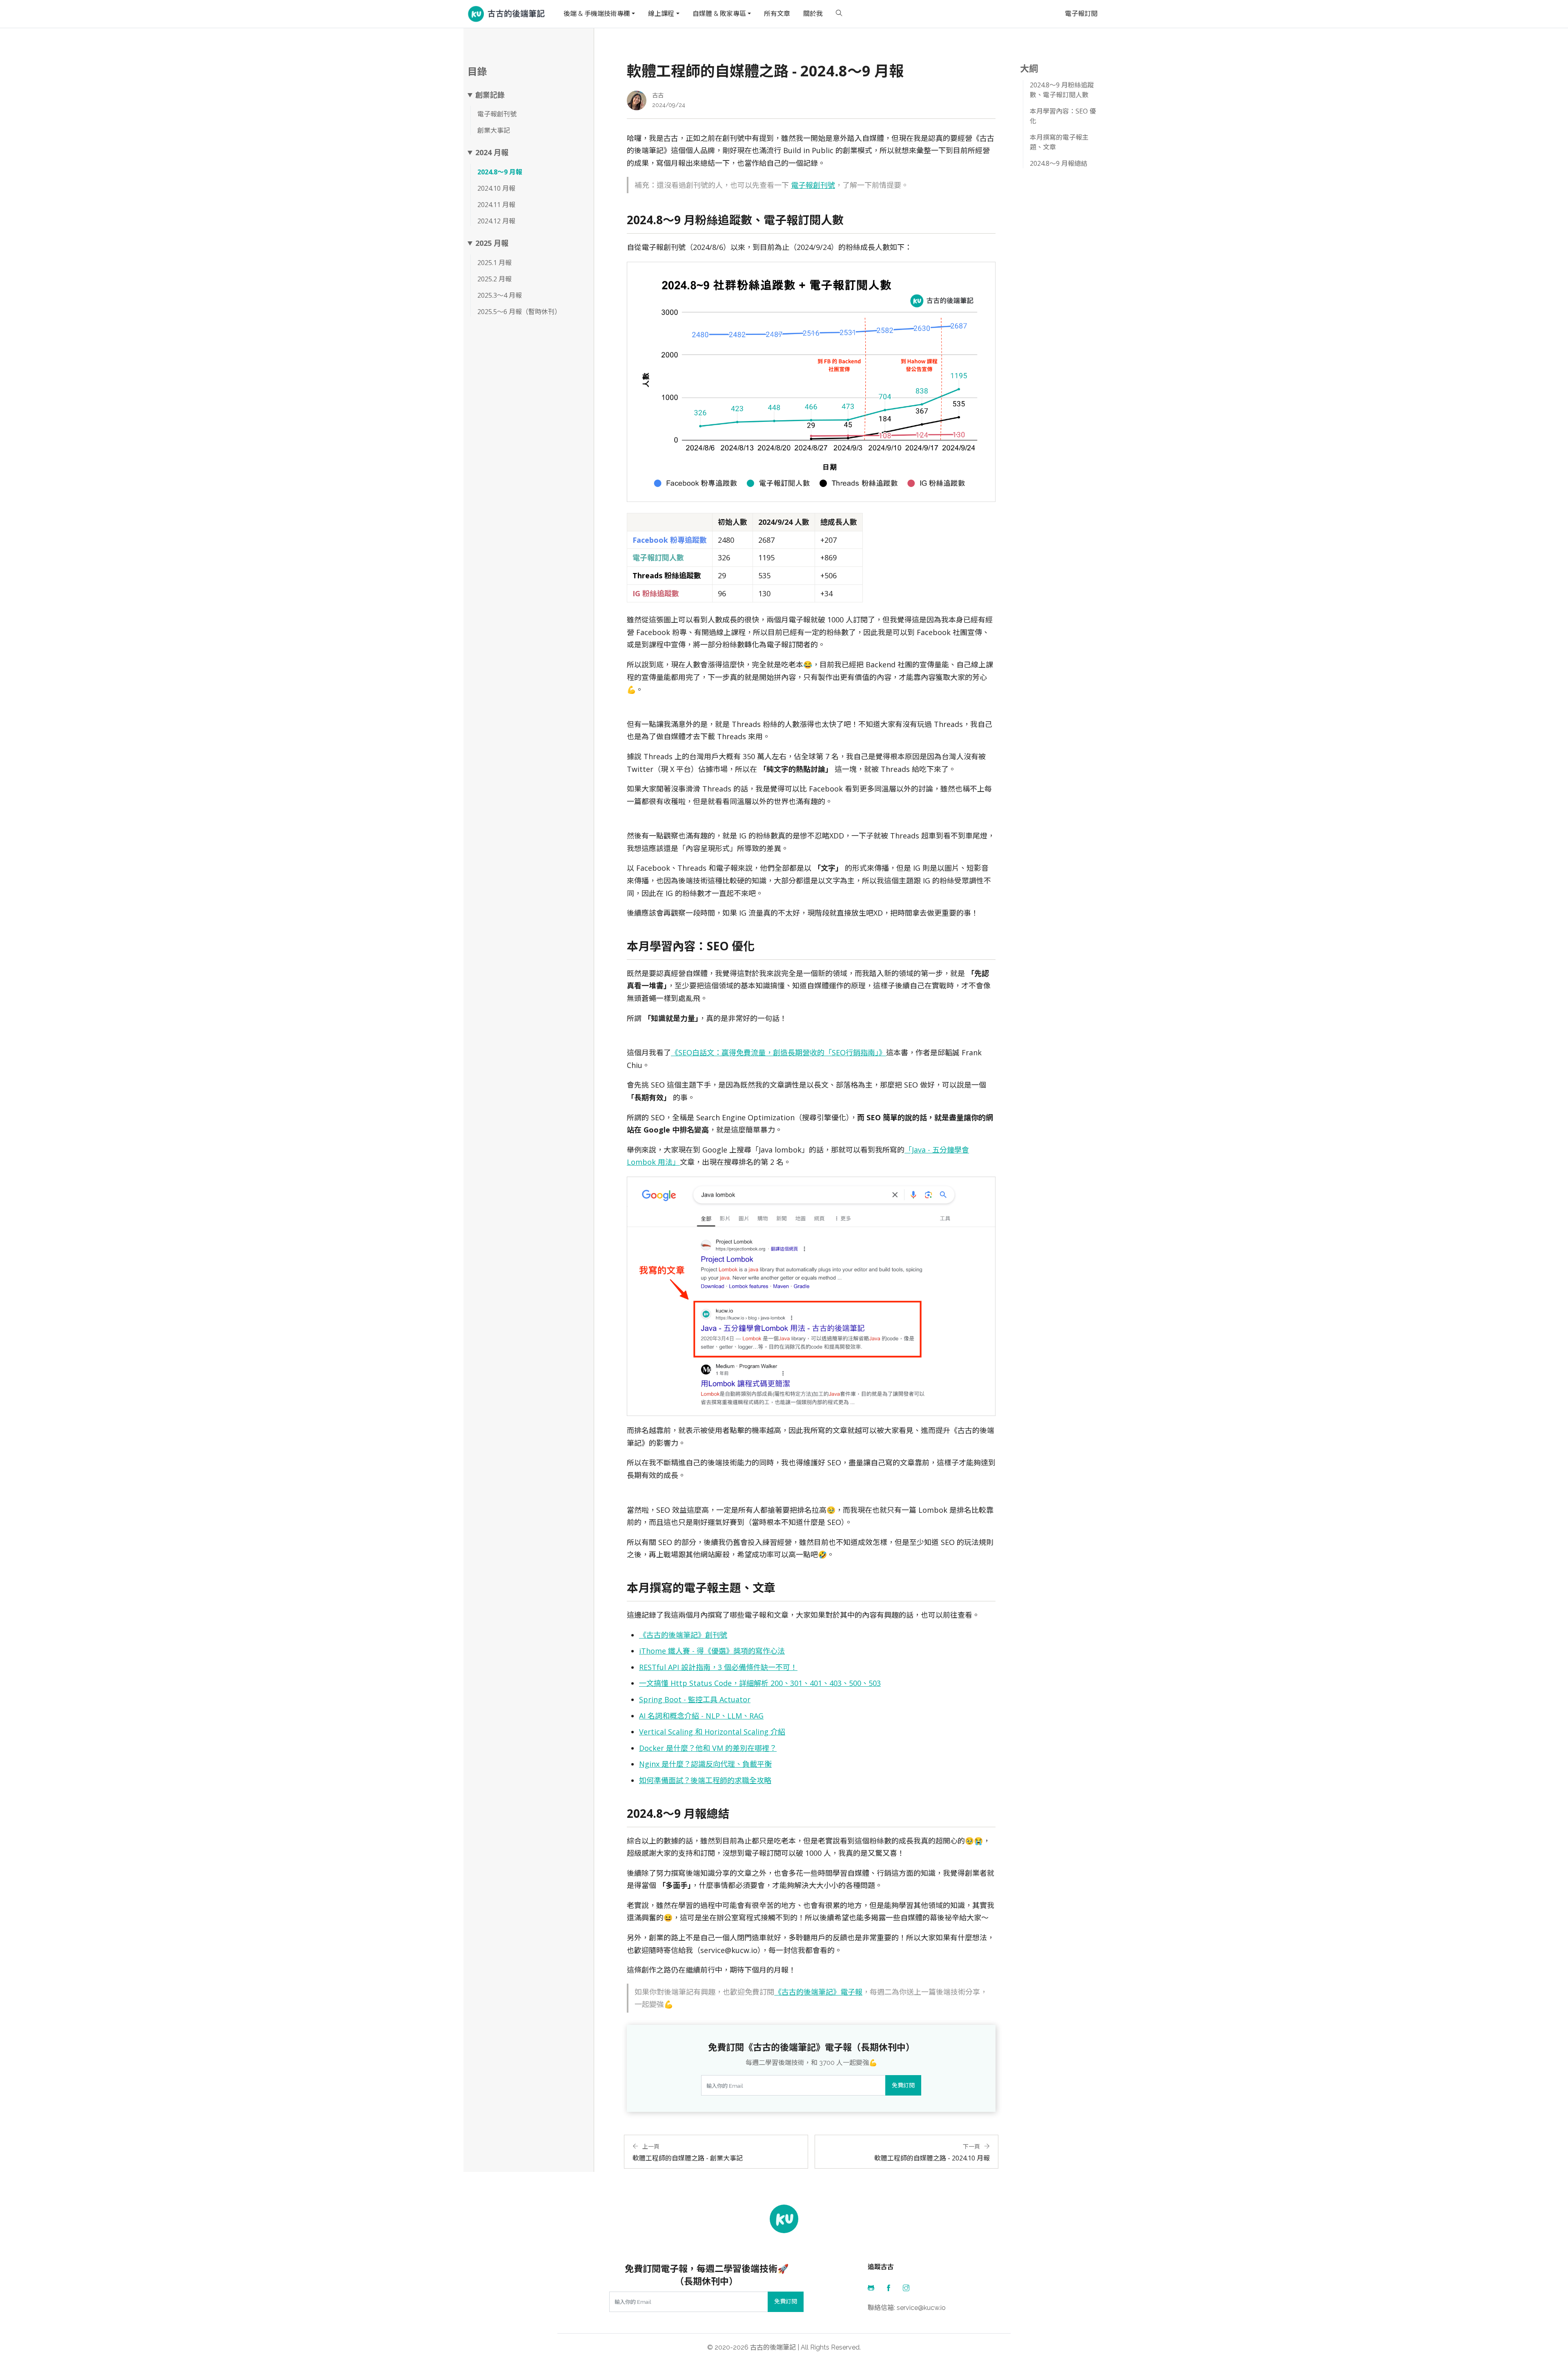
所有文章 (777, 14)
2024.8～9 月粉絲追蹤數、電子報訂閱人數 (1062, 90)
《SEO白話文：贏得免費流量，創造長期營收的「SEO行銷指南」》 (778, 1052)
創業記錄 (490, 95)
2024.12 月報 (496, 221)
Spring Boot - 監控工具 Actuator (695, 1699)
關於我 (813, 14)
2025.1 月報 (494, 263)
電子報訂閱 (1081, 14)
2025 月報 (492, 243)
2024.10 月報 (496, 188)
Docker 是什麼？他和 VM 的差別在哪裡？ (708, 1748)
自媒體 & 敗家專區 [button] (719, 14)
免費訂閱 (903, 2085)
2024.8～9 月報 (500, 172)
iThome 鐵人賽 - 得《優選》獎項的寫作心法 (712, 1651)
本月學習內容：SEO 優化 (1063, 116)
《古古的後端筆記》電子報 (818, 1992)
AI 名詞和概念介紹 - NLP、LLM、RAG (701, 1716)
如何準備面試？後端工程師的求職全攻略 (705, 1780)
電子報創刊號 (497, 114)
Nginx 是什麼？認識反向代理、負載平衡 (705, 1764)
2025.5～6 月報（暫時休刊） (519, 312)
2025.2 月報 (494, 279)
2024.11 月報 (496, 205)
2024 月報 (492, 153)
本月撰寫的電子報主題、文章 (1059, 142)
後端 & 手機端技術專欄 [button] (597, 14)
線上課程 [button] (661, 14)
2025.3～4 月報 (500, 295)
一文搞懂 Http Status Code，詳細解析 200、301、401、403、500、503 (760, 1683)
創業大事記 (494, 130)
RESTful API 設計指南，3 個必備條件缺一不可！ (718, 1667)
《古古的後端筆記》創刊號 (683, 1635)
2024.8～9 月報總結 (1059, 163)
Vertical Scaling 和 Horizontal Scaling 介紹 (712, 1732)
